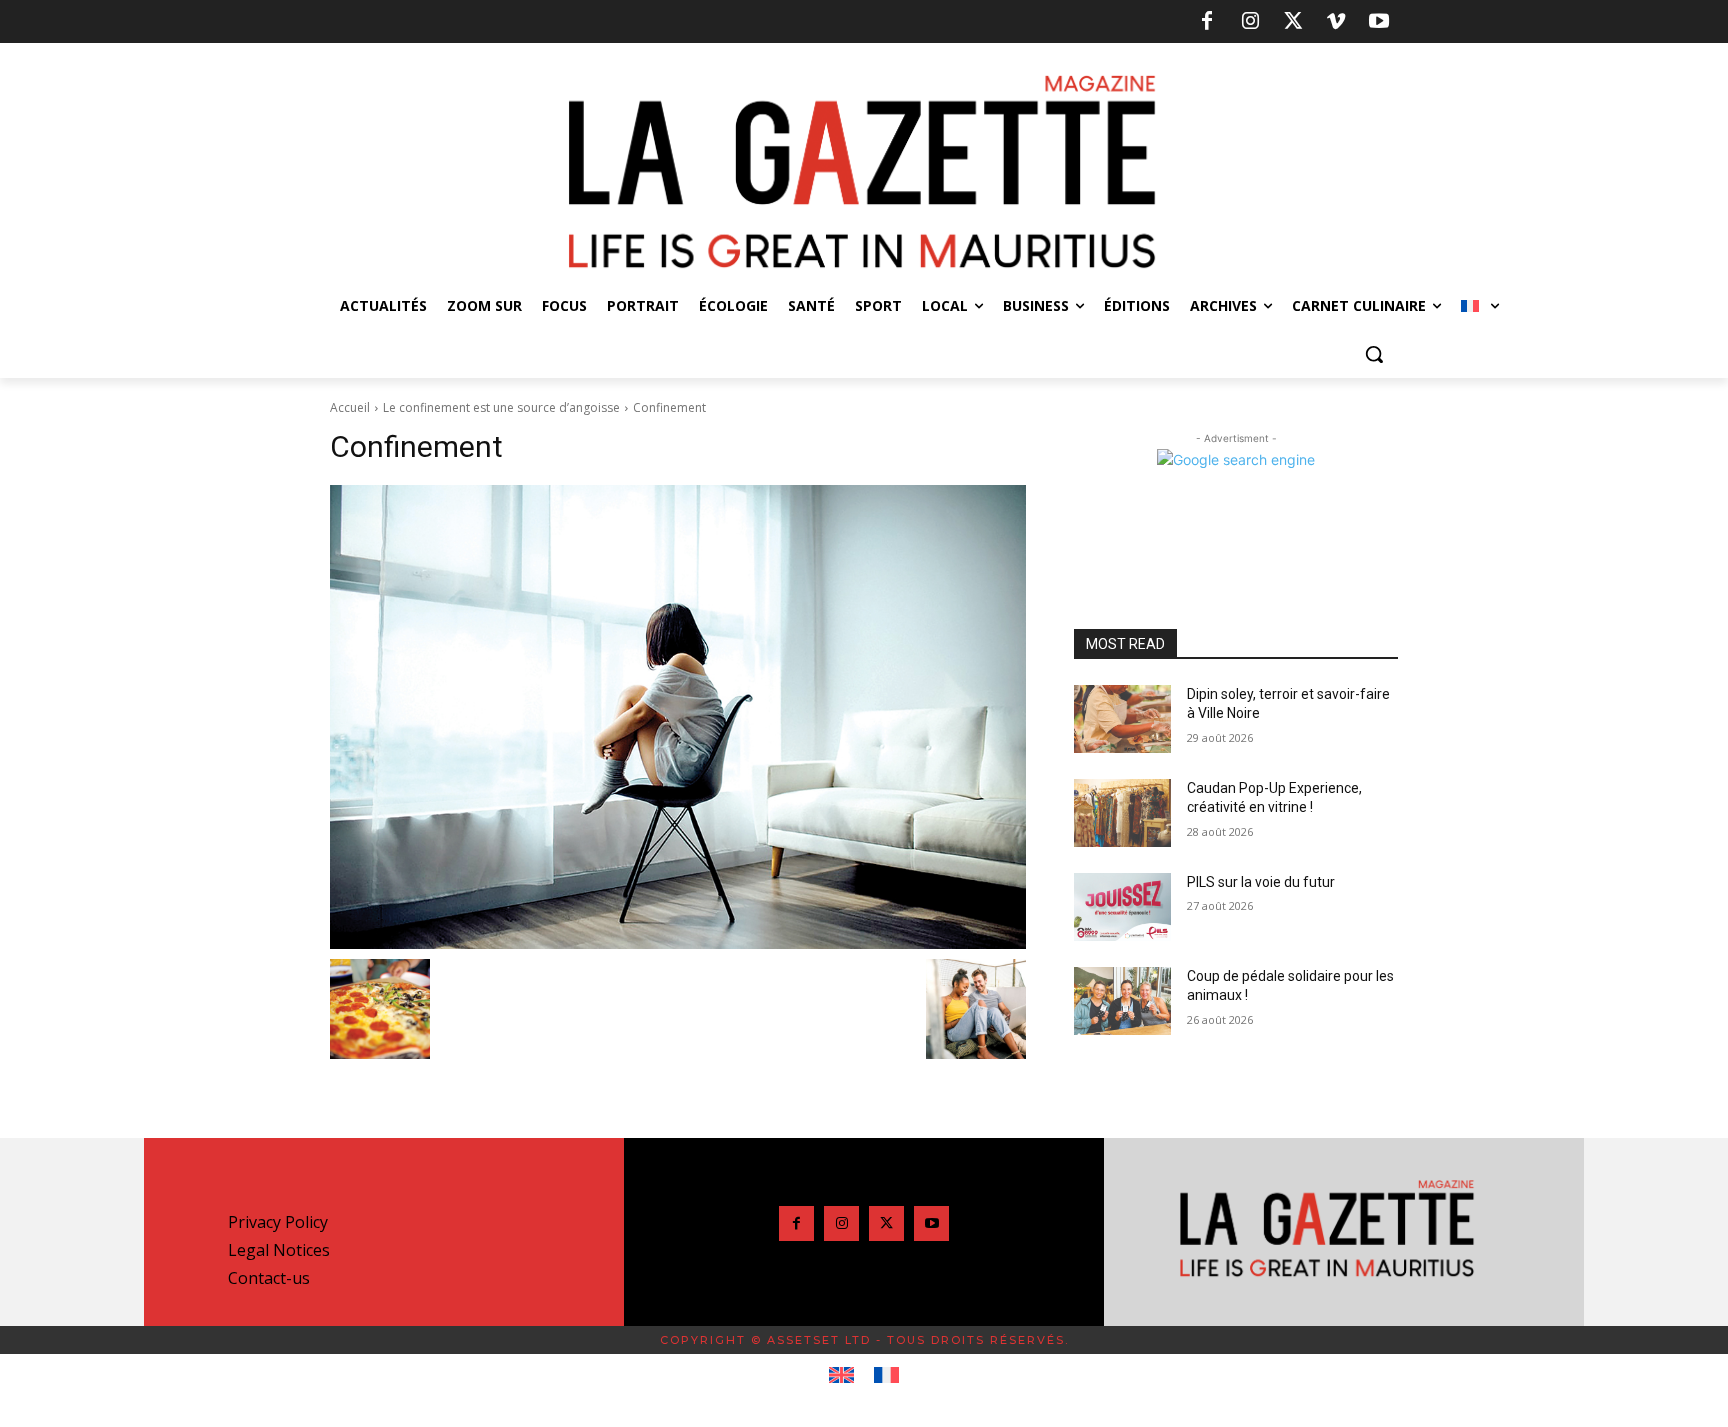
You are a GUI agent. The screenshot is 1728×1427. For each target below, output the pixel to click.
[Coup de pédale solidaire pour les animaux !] (1122, 1001)
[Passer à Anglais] (841, 1376)
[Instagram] (1250, 22)
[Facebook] (1207, 22)
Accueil (350, 407)
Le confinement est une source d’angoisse (501, 407)
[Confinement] (678, 717)
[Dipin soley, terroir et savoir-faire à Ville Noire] (1122, 719)
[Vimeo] (1336, 22)
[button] (1374, 354)
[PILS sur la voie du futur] (1122, 907)
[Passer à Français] (886, 1376)
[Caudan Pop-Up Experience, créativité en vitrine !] (1122, 813)
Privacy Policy (278, 1222)
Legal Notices (279, 1250)
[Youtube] (1379, 22)
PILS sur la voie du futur (1261, 882)
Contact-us (269, 1278)
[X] (1293, 22)
